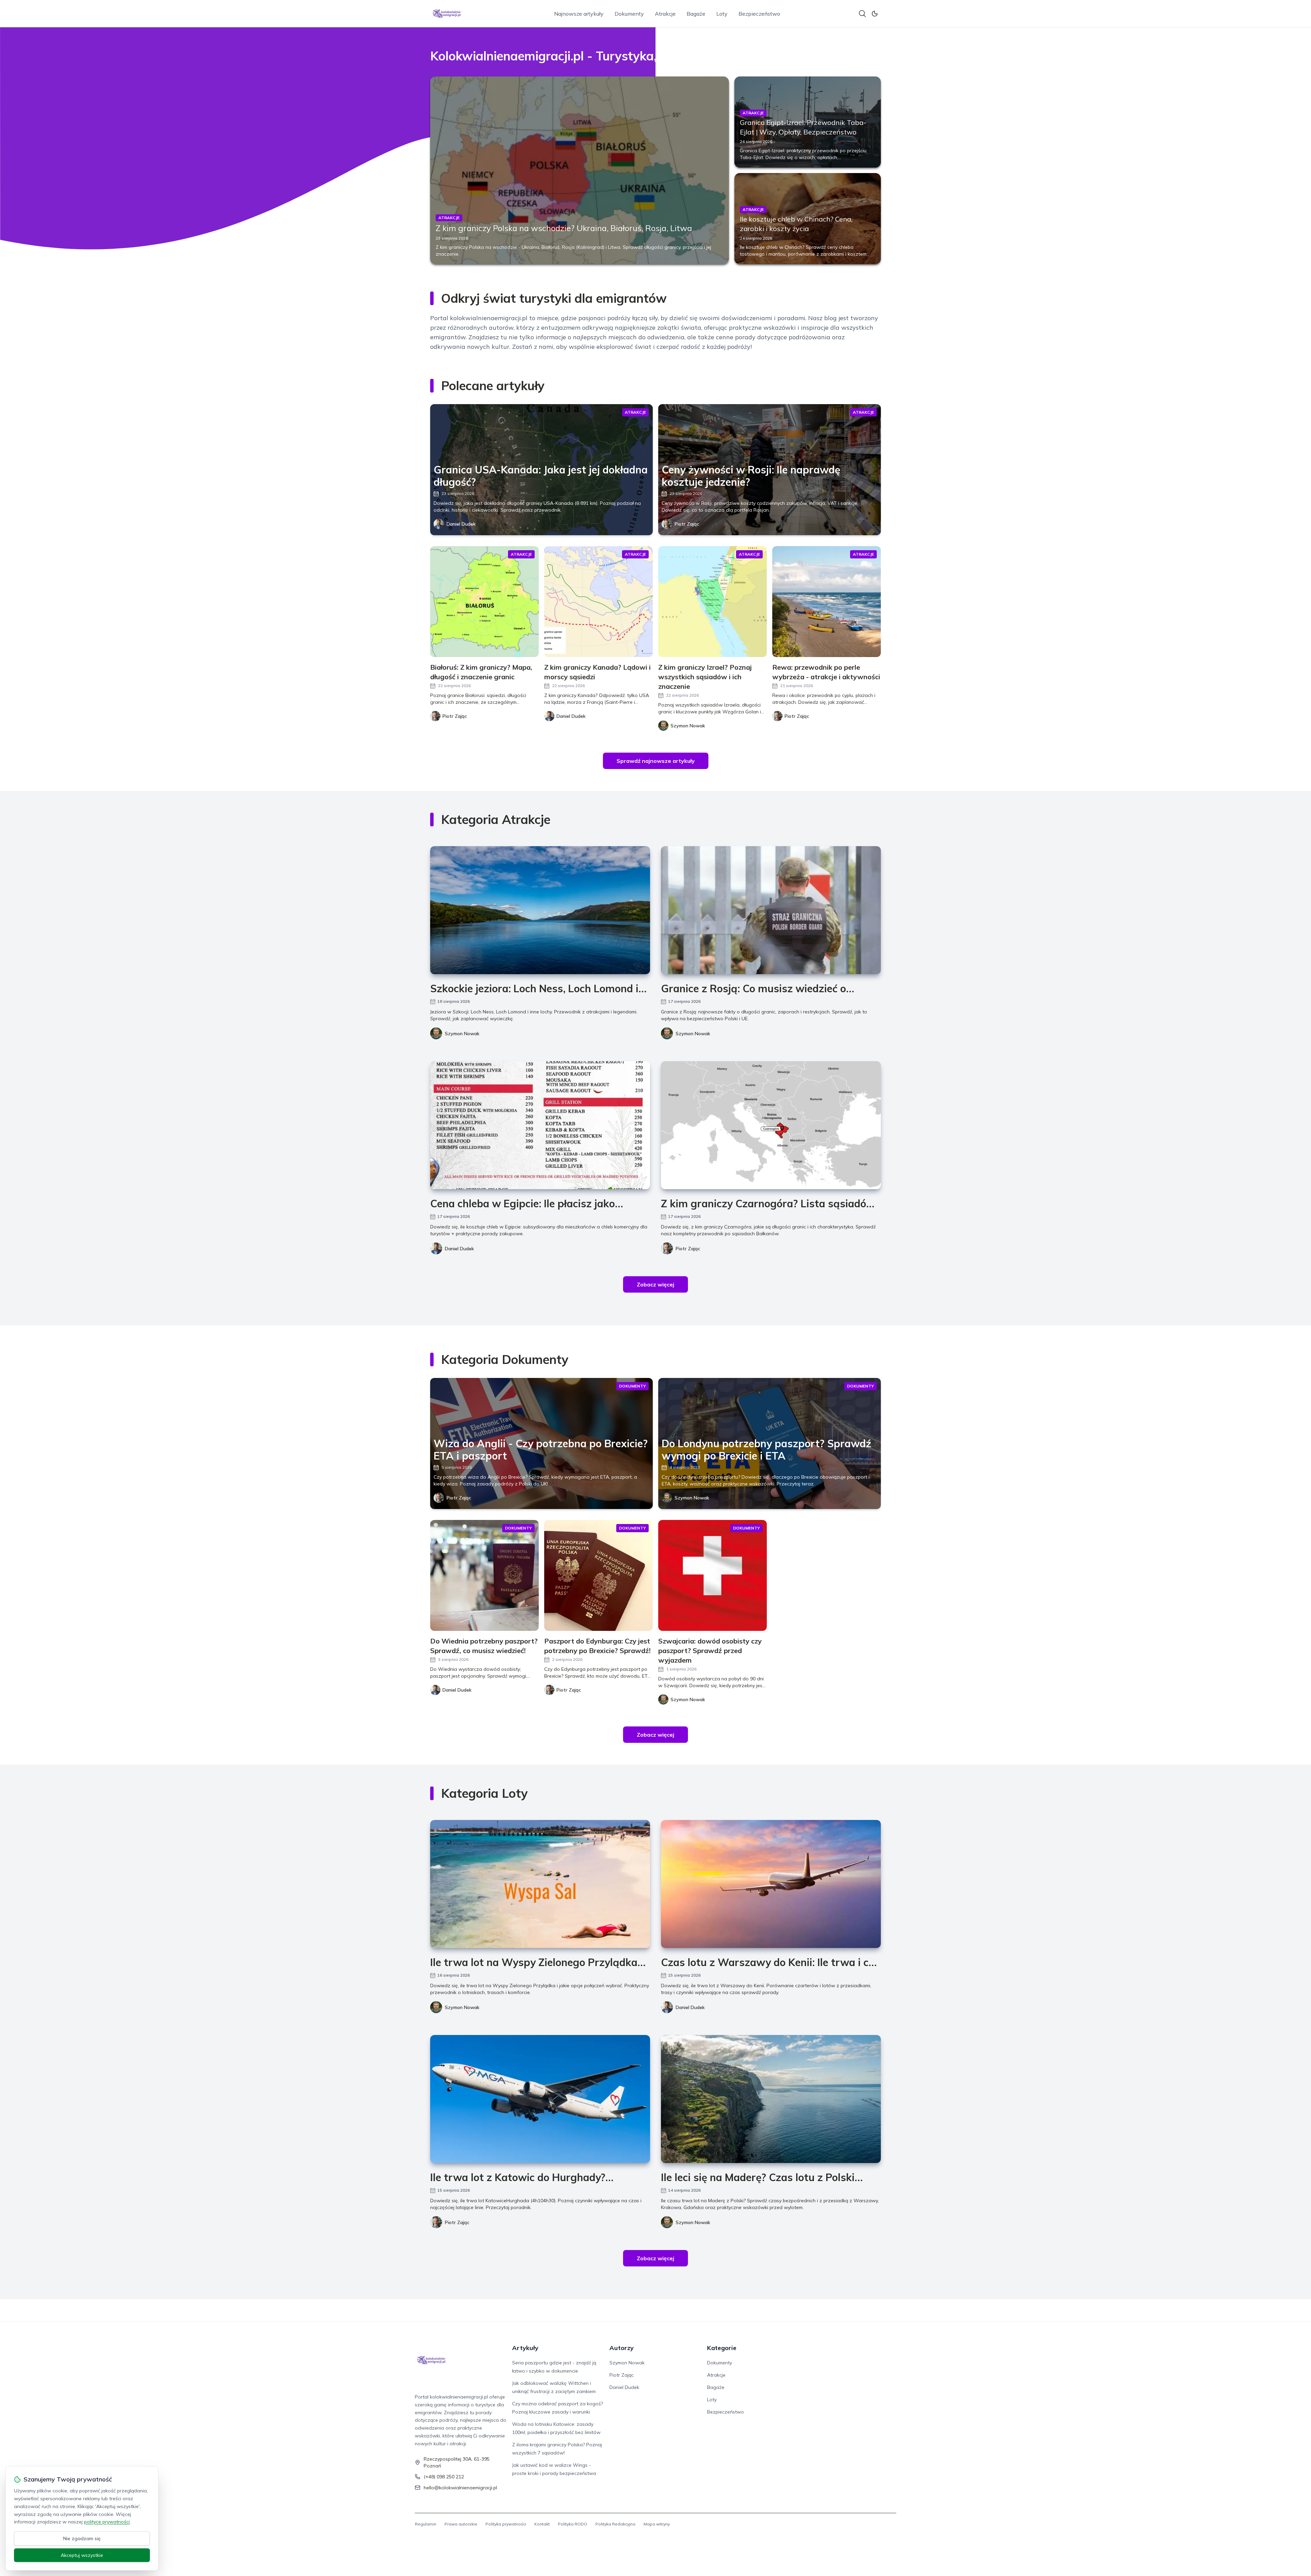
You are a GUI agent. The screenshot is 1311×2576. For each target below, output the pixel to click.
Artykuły (525, 2348)
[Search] (862, 14)
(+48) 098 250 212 (444, 2477)
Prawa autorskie (461, 2524)
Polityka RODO (573, 2524)
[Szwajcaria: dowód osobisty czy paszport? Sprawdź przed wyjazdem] (713, 1575)
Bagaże (696, 14)
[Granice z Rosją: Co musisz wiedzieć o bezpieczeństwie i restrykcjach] (771, 910)
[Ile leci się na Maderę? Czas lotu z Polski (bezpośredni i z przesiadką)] (771, 2099)
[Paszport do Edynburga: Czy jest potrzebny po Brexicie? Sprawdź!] (598, 1575)
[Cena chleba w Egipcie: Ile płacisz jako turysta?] (540, 1125)
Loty (722, 14)
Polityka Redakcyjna (615, 2524)
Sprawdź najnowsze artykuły (656, 761)
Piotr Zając (687, 524)
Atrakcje (665, 14)
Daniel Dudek (461, 524)
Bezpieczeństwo (759, 14)
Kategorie (722, 2348)
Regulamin (426, 2524)
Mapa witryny (657, 2524)
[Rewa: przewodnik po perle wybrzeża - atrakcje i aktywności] (827, 602)
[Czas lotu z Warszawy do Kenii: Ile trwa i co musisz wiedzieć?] (771, 1884)
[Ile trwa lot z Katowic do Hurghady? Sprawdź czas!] (540, 2099)
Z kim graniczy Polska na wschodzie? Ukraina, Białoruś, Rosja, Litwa (564, 228)
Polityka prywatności (506, 2524)
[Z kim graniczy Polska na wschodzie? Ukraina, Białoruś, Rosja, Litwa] (580, 170)
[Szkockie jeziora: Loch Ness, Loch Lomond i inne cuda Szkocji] (540, 910)
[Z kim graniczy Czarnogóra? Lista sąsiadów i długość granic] (771, 1125)
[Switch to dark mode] (875, 14)
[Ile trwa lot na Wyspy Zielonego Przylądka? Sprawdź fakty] (540, 1884)
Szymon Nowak (462, 1034)
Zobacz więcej (655, 1284)
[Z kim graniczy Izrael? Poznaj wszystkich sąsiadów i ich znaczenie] (713, 602)
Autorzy (622, 2348)
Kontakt (542, 2524)
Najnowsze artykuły (579, 14)
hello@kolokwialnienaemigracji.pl (460, 2488)
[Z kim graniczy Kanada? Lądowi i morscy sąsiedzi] (598, 602)
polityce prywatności (107, 2522)
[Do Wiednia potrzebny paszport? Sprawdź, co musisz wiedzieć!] (484, 1575)
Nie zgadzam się (82, 2538)
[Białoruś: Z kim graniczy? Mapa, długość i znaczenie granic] (484, 602)
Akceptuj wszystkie (82, 2555)
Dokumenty (629, 14)
